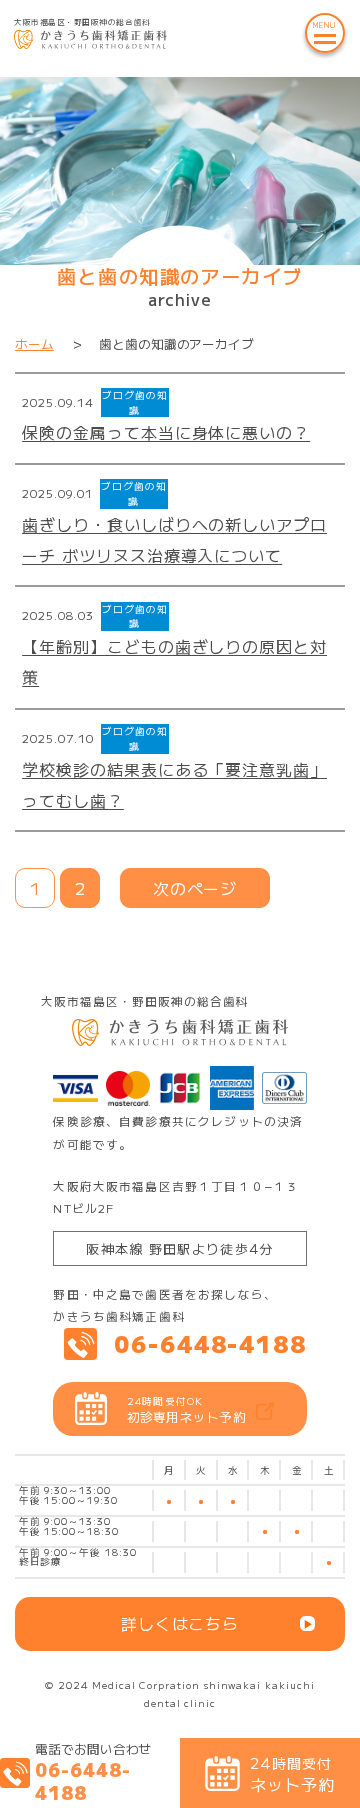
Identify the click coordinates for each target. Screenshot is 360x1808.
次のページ (195, 888)
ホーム (34, 344)
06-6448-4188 (210, 1344)
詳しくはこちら (180, 1623)
